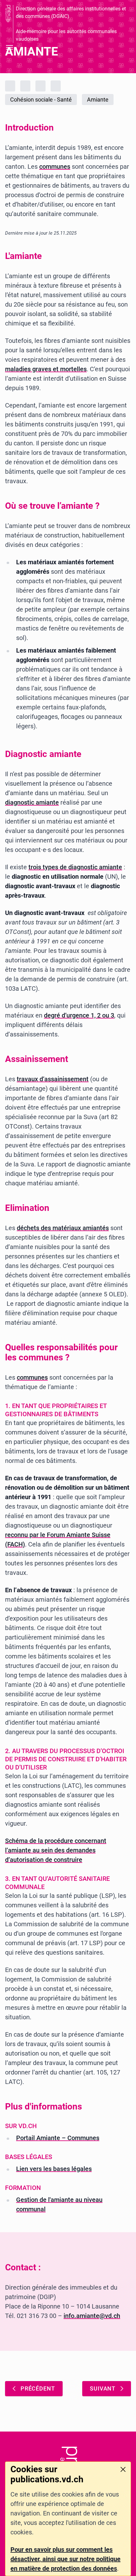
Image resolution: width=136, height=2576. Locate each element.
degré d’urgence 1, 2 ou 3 (79, 1015)
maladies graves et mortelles (46, 369)
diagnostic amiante (32, 802)
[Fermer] (123, 2469)
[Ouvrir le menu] (9, 47)
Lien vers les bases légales (54, 2169)
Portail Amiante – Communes (58, 2138)
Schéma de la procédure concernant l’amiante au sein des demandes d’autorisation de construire (56, 1850)
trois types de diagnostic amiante (75, 867)
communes (55, 167)
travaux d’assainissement (53, 1079)
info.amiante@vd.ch (92, 2316)
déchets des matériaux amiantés (63, 1228)
